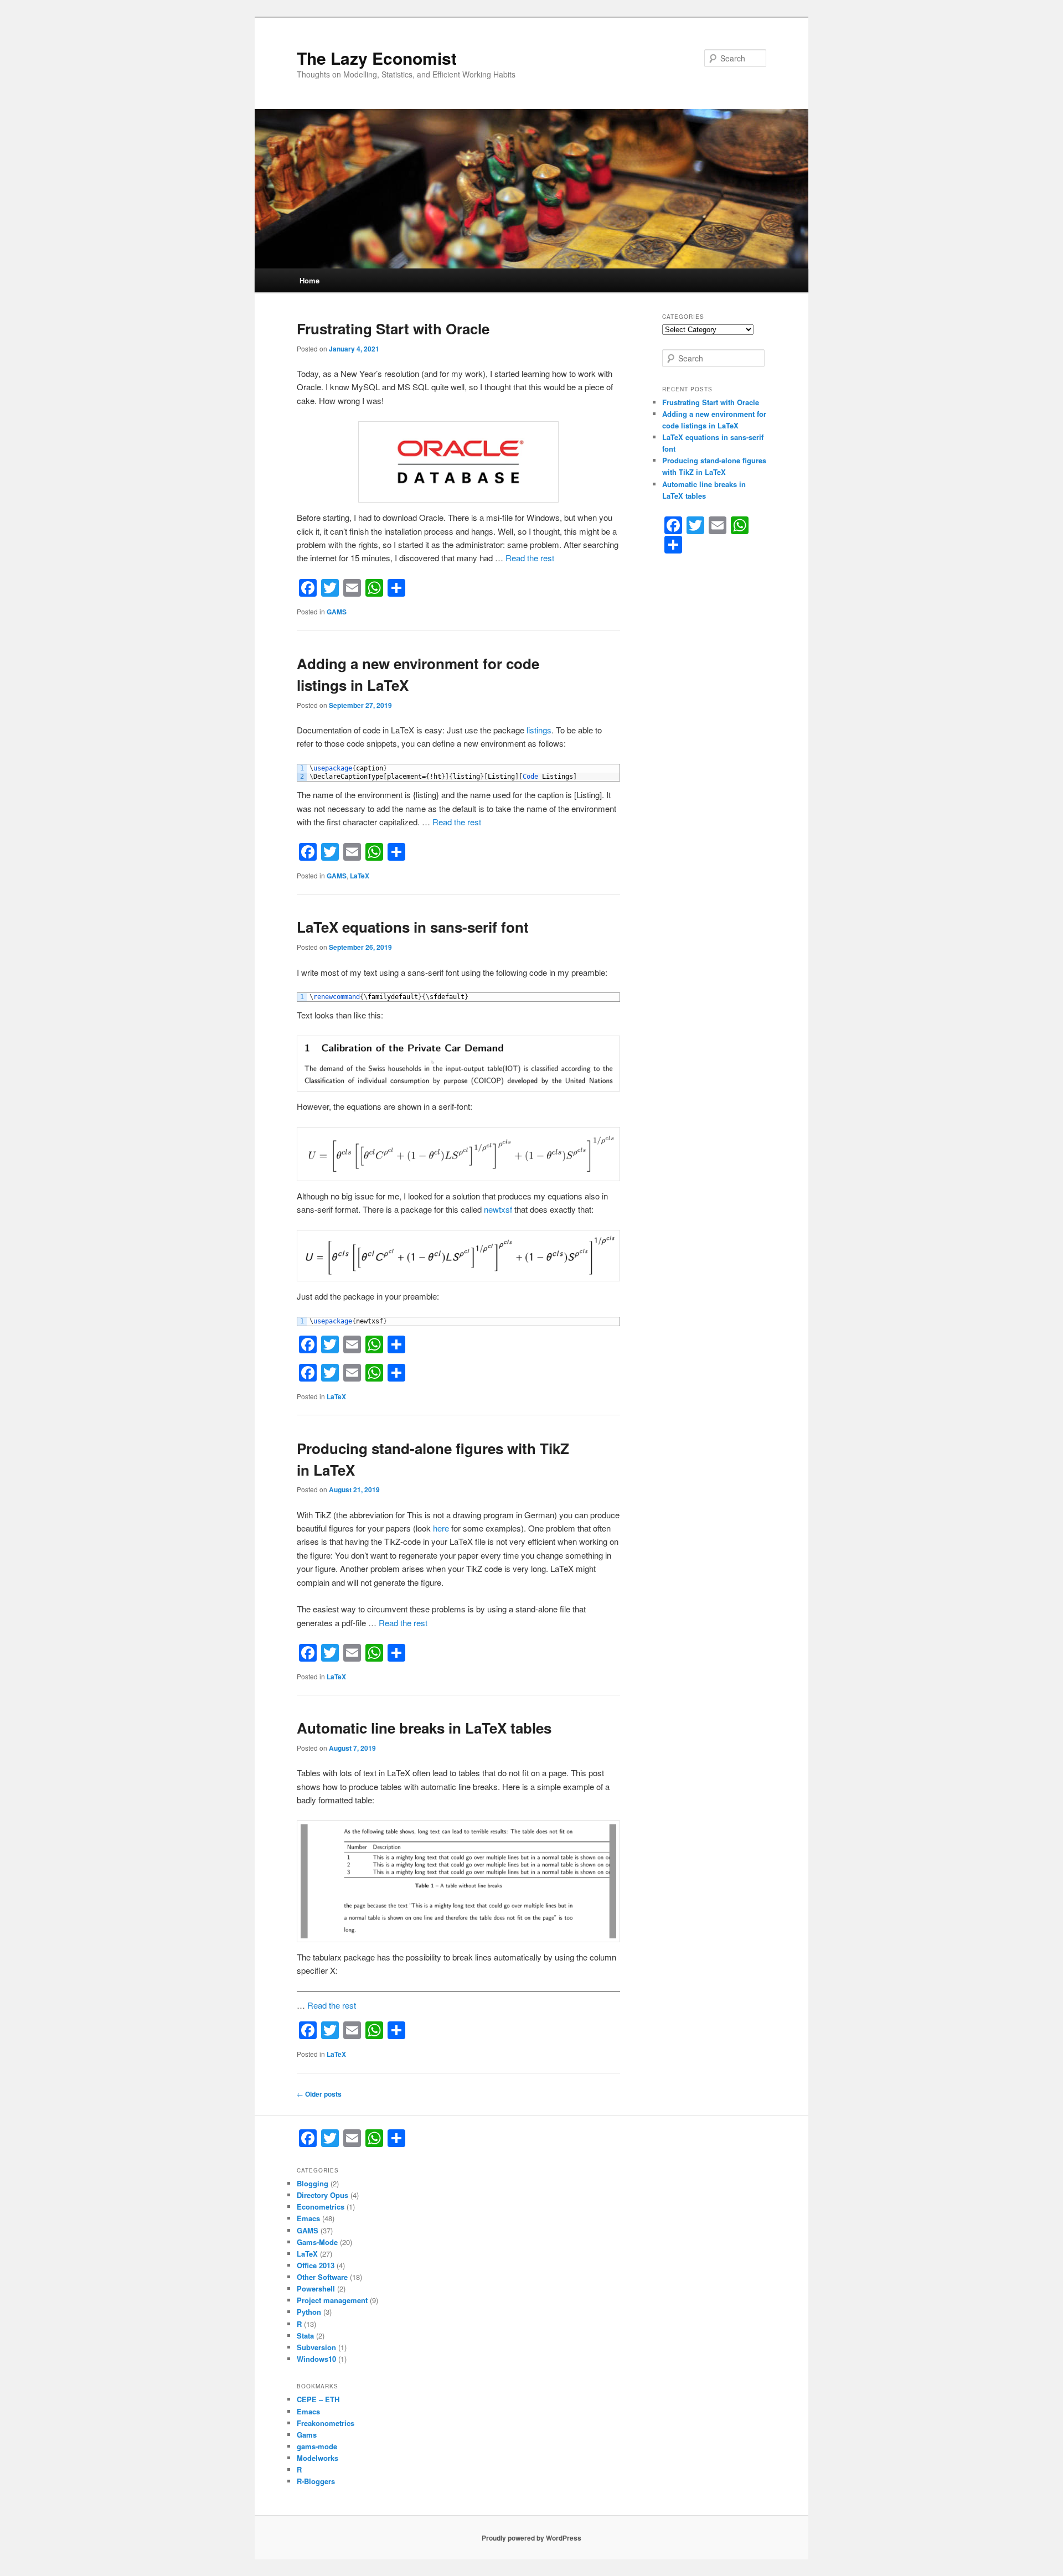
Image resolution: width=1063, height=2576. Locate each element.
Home (309, 280)
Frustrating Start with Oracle (393, 329)
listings (539, 730)
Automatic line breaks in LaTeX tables (424, 1728)
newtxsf (498, 1209)
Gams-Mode (317, 2242)
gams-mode (317, 2446)
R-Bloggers (316, 2481)
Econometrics (321, 2207)
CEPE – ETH (318, 2399)
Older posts (319, 2094)
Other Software (322, 2277)
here (441, 1528)
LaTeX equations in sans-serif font (413, 927)
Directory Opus (322, 2195)
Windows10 (316, 2359)
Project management (332, 2300)
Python (309, 2312)
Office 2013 (316, 2265)
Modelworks (318, 2458)
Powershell (316, 2288)
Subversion (316, 2347)
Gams (307, 2435)
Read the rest (530, 558)
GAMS (337, 612)
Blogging (313, 2183)
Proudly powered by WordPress (531, 2538)
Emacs (308, 2218)
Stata (305, 2336)
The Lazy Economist (377, 58)
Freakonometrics (326, 2423)
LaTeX (360, 876)
